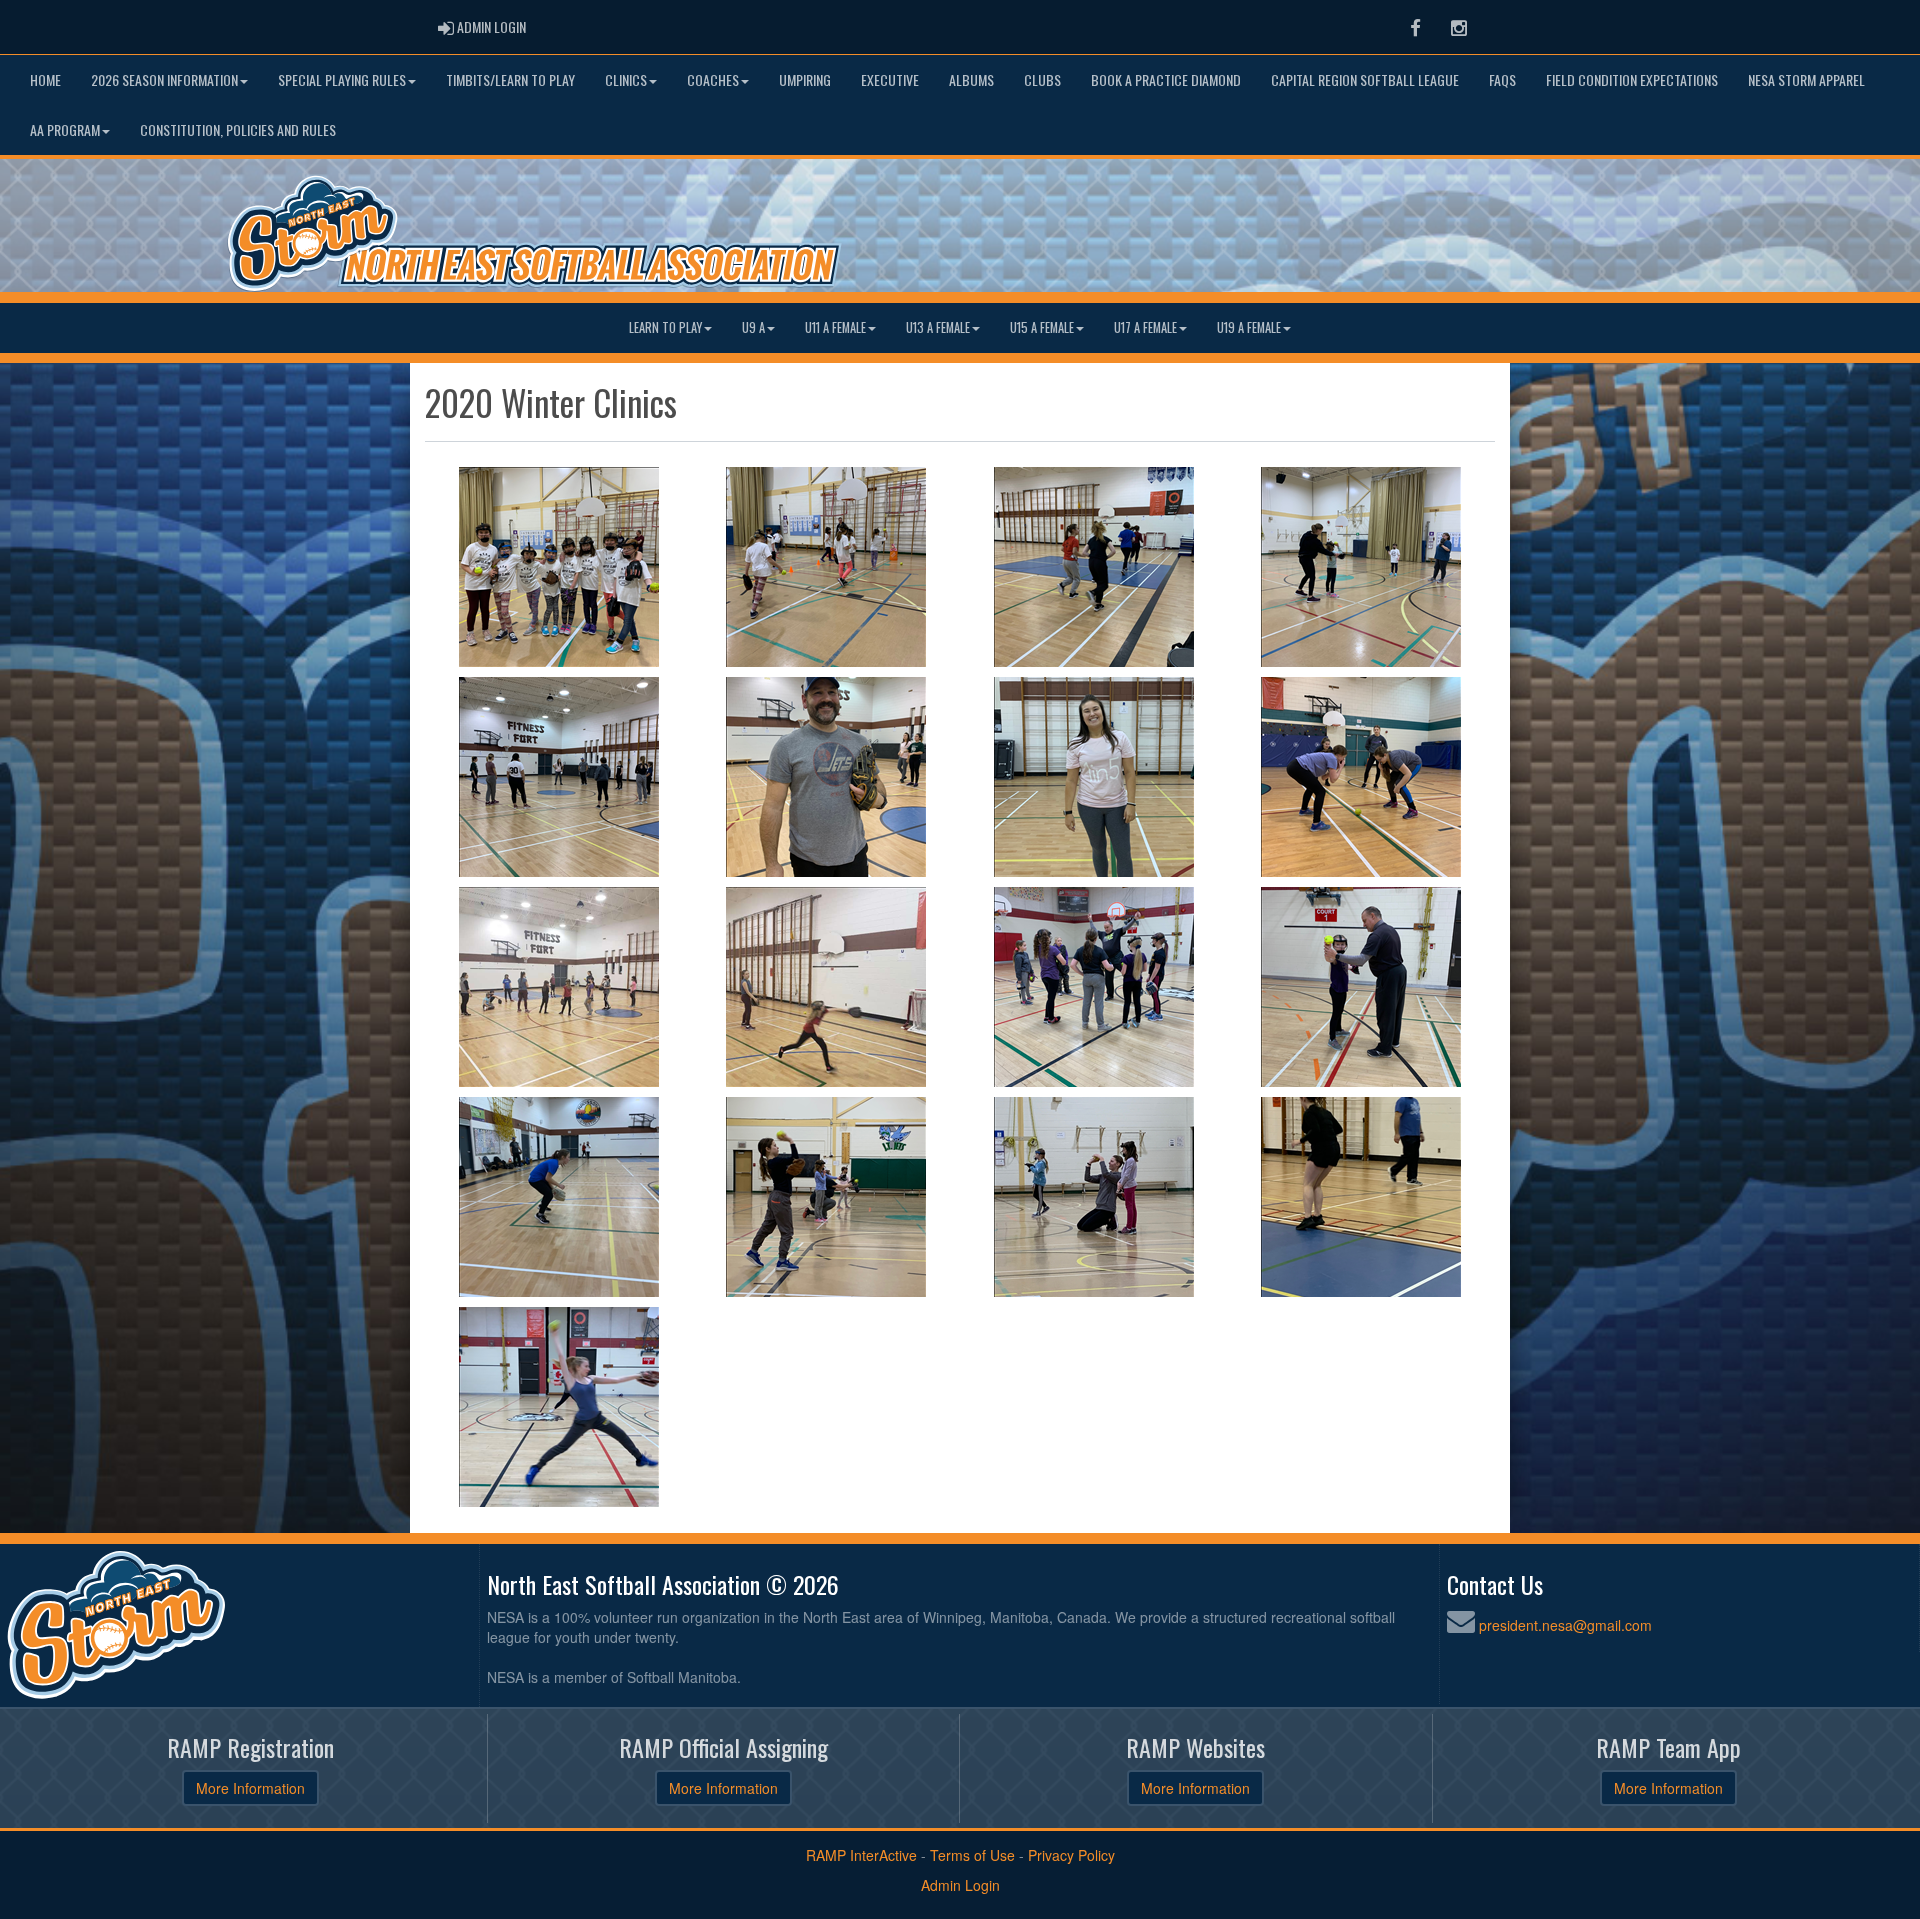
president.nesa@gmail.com (1565, 1625)
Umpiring (805, 79)
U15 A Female (1042, 327)
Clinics (626, 79)
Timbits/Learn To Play (510, 79)
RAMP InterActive (861, 1855)
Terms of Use (972, 1855)
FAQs (1502, 79)
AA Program (65, 129)
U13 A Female (938, 327)
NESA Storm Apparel (1806, 79)
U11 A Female (835, 327)
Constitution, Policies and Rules (238, 129)
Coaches (713, 79)
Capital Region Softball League (1365, 79)
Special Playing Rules (342, 79)
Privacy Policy (1071, 1855)
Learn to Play (665, 327)
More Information (250, 1788)
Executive (890, 79)
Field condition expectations (1632, 79)
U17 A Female (1145, 327)
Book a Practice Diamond (1166, 79)
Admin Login (960, 1885)
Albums (971, 79)
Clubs (1042, 79)
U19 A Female (1249, 327)
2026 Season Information (164, 79)
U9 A (753, 327)
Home (45, 79)
